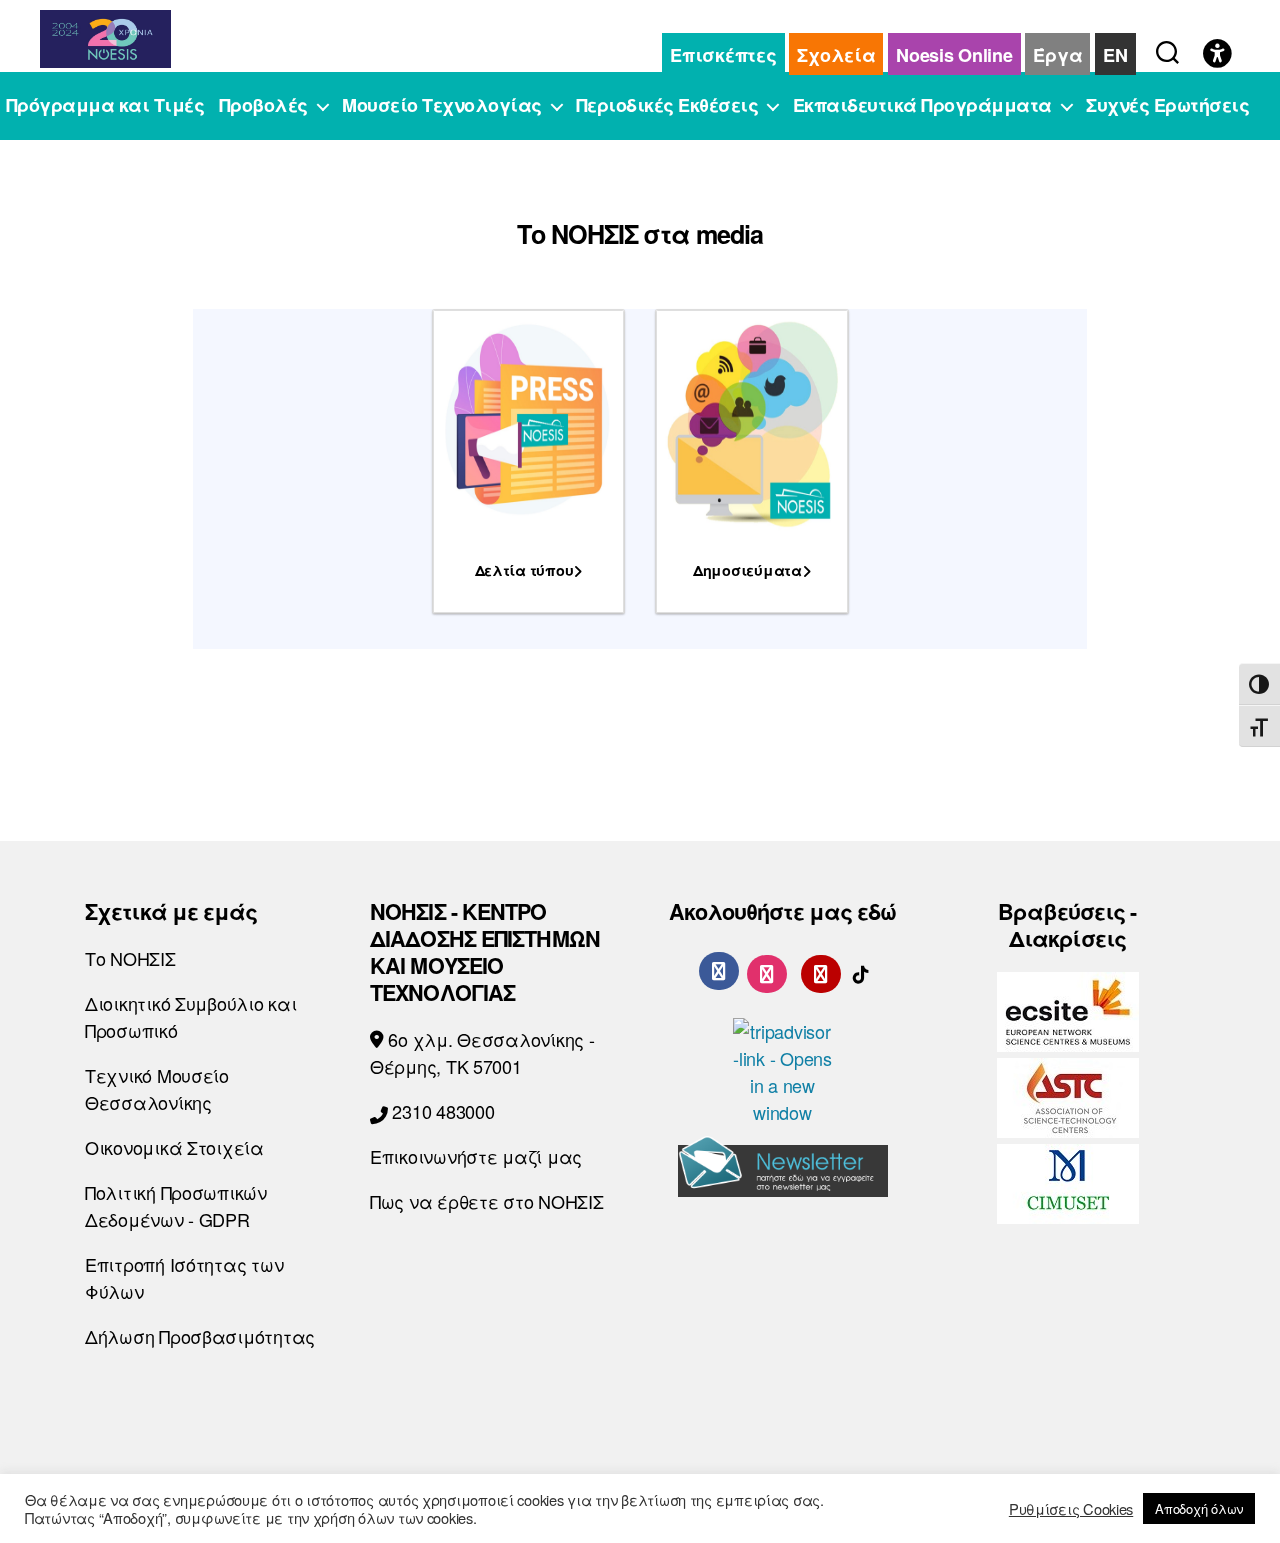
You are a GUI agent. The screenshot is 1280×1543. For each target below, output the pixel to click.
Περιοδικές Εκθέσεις (667, 106)
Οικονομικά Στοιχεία (174, 1147)
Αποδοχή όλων (1199, 1508)
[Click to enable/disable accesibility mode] (1217, 55)
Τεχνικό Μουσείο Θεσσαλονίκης (157, 1088)
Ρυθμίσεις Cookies (1071, 1509)
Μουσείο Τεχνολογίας (442, 106)
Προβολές (263, 106)
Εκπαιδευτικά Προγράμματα (922, 106)
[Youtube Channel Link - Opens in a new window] (821, 970)
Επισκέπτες (723, 55)
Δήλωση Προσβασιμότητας (200, 1336)
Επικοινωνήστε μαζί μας (476, 1156)
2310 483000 (441, 1111)
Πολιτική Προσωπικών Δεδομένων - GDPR (176, 1205)
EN (1115, 55)
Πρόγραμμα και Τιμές (105, 106)
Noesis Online (954, 55)
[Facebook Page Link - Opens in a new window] (719, 971)
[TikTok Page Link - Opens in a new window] (861, 970)
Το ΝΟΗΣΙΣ (130, 958)
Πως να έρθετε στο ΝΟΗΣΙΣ (487, 1201)
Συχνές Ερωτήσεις (1167, 106)
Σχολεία (836, 55)
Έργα (1057, 55)
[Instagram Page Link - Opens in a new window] (767, 970)
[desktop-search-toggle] (1167, 48)
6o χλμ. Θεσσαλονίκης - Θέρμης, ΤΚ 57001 (482, 1053)
